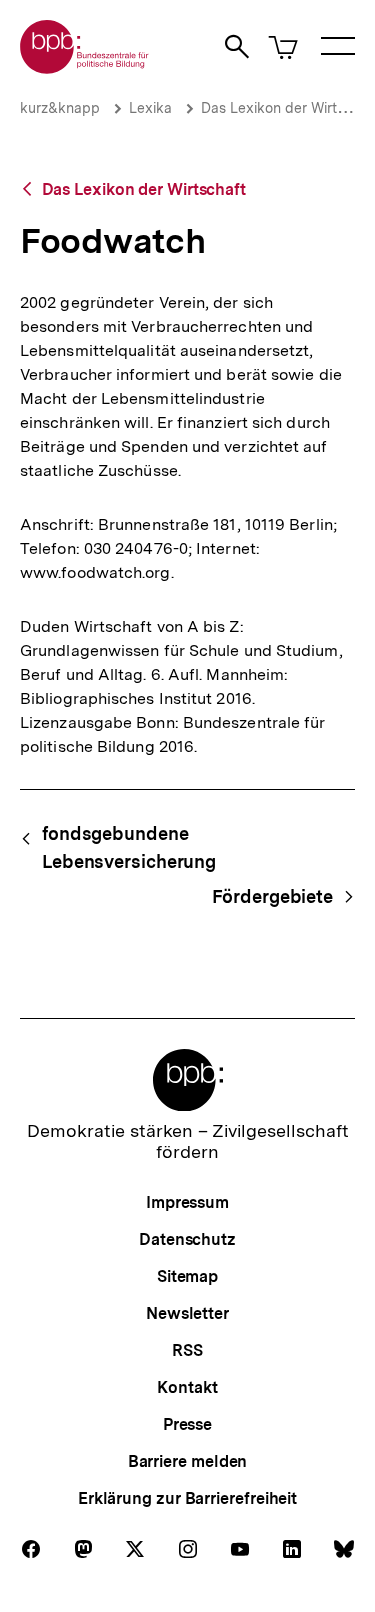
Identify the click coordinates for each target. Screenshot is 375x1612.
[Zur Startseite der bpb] (85, 67)
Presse (187, 1424)
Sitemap (187, 1276)
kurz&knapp (60, 108)
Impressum (187, 1202)
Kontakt (187, 1387)
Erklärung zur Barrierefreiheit (187, 1498)
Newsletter (187, 1313)
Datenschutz (187, 1239)
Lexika (150, 108)
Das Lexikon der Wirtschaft (144, 189)
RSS (187, 1350)
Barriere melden (188, 1461)
